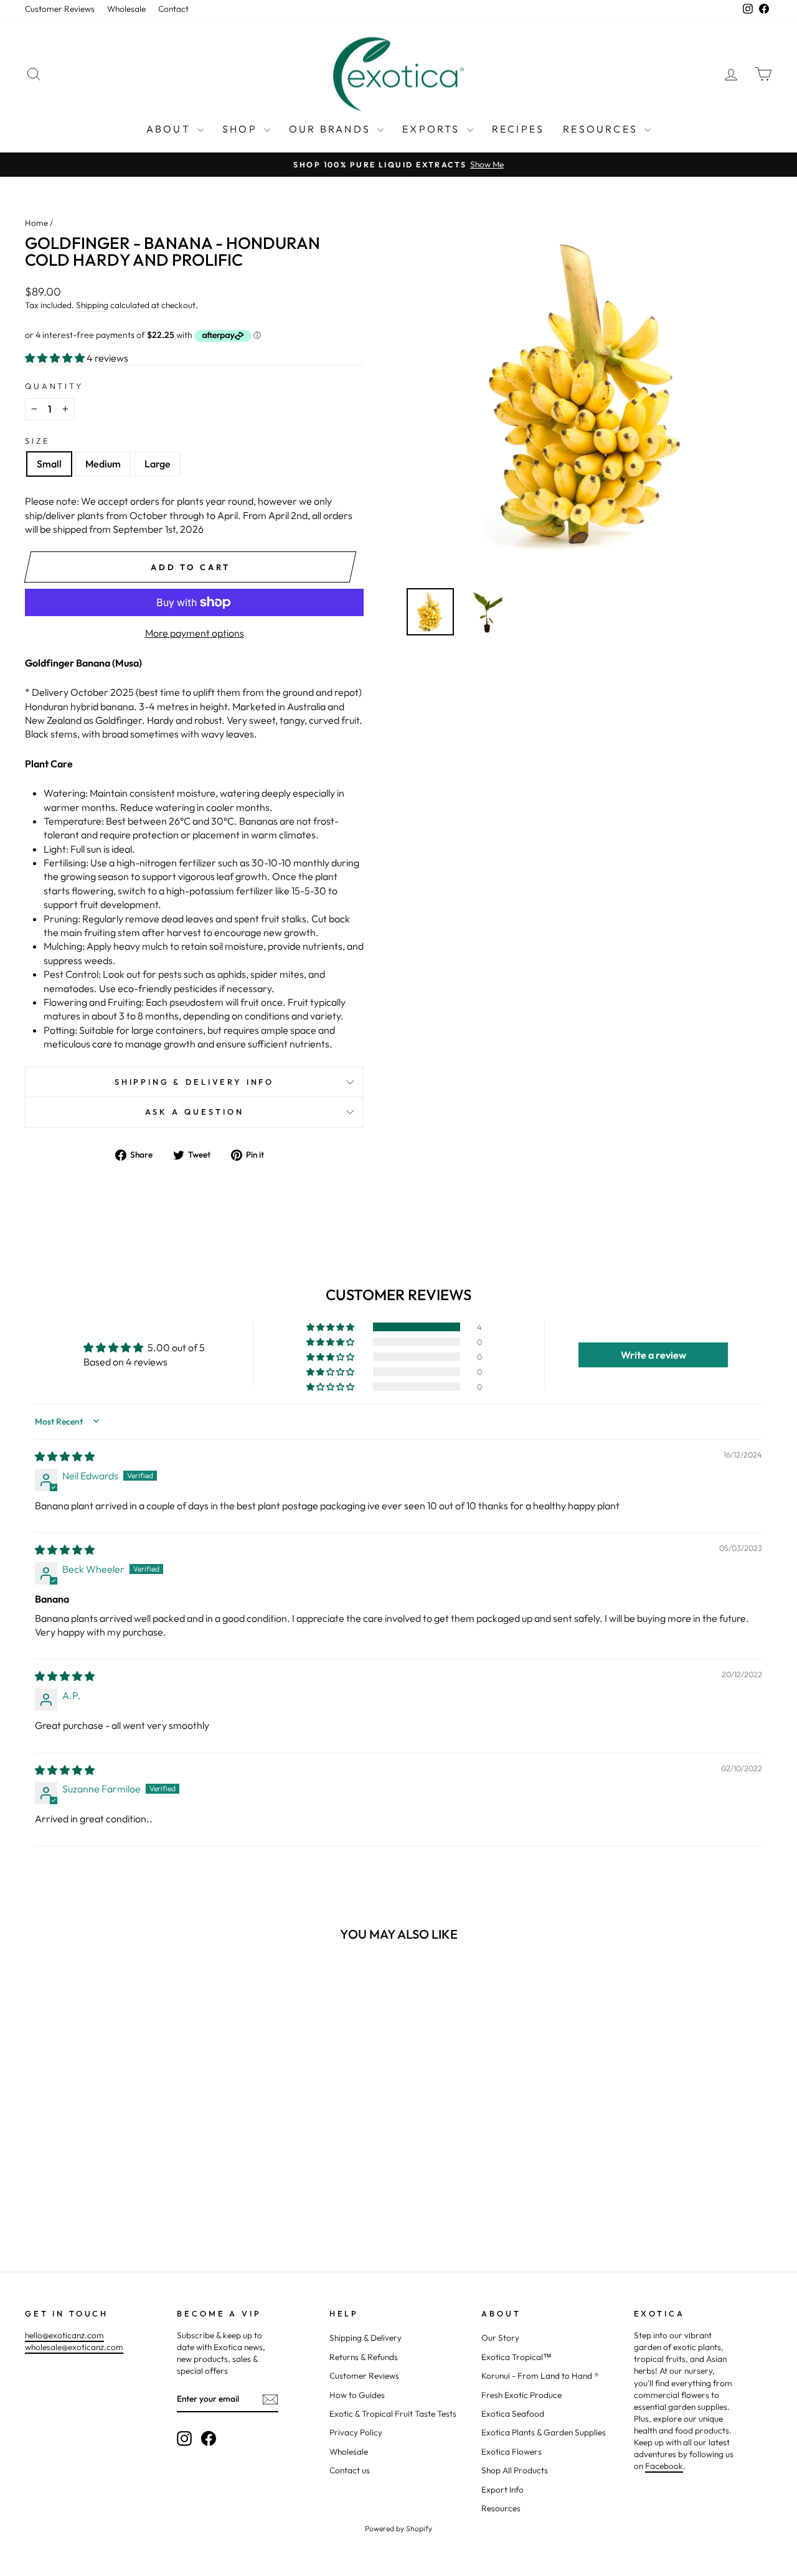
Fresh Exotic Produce (521, 2395)
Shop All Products (515, 2470)
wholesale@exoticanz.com (74, 2347)
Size (37, 441)
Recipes (518, 129)
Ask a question (195, 1112)
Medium (103, 464)
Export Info (502, 2489)
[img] (65, 1456)
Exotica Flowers (512, 2452)
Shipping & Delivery (365, 2338)
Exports (433, 129)
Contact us (350, 2470)
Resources (602, 129)
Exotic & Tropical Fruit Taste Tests (393, 2414)
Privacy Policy (356, 2432)
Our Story (500, 2338)
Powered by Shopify (398, 2528)
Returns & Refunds (364, 2357)
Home (36, 223)
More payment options (195, 633)
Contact (173, 9)
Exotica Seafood (513, 2414)
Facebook (664, 2466)
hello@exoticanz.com (64, 2335)
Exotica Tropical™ (516, 2357)
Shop (242, 129)
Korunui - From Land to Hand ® (540, 2376)
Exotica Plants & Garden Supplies (544, 2432)
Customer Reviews (60, 9)
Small (49, 464)
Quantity (54, 386)
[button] (56, 358)
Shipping (92, 305)
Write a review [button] (653, 1355)
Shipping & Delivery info (194, 1082)
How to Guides (357, 2395)
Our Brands (332, 129)
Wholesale (126, 9)
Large (158, 464)
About (170, 129)
